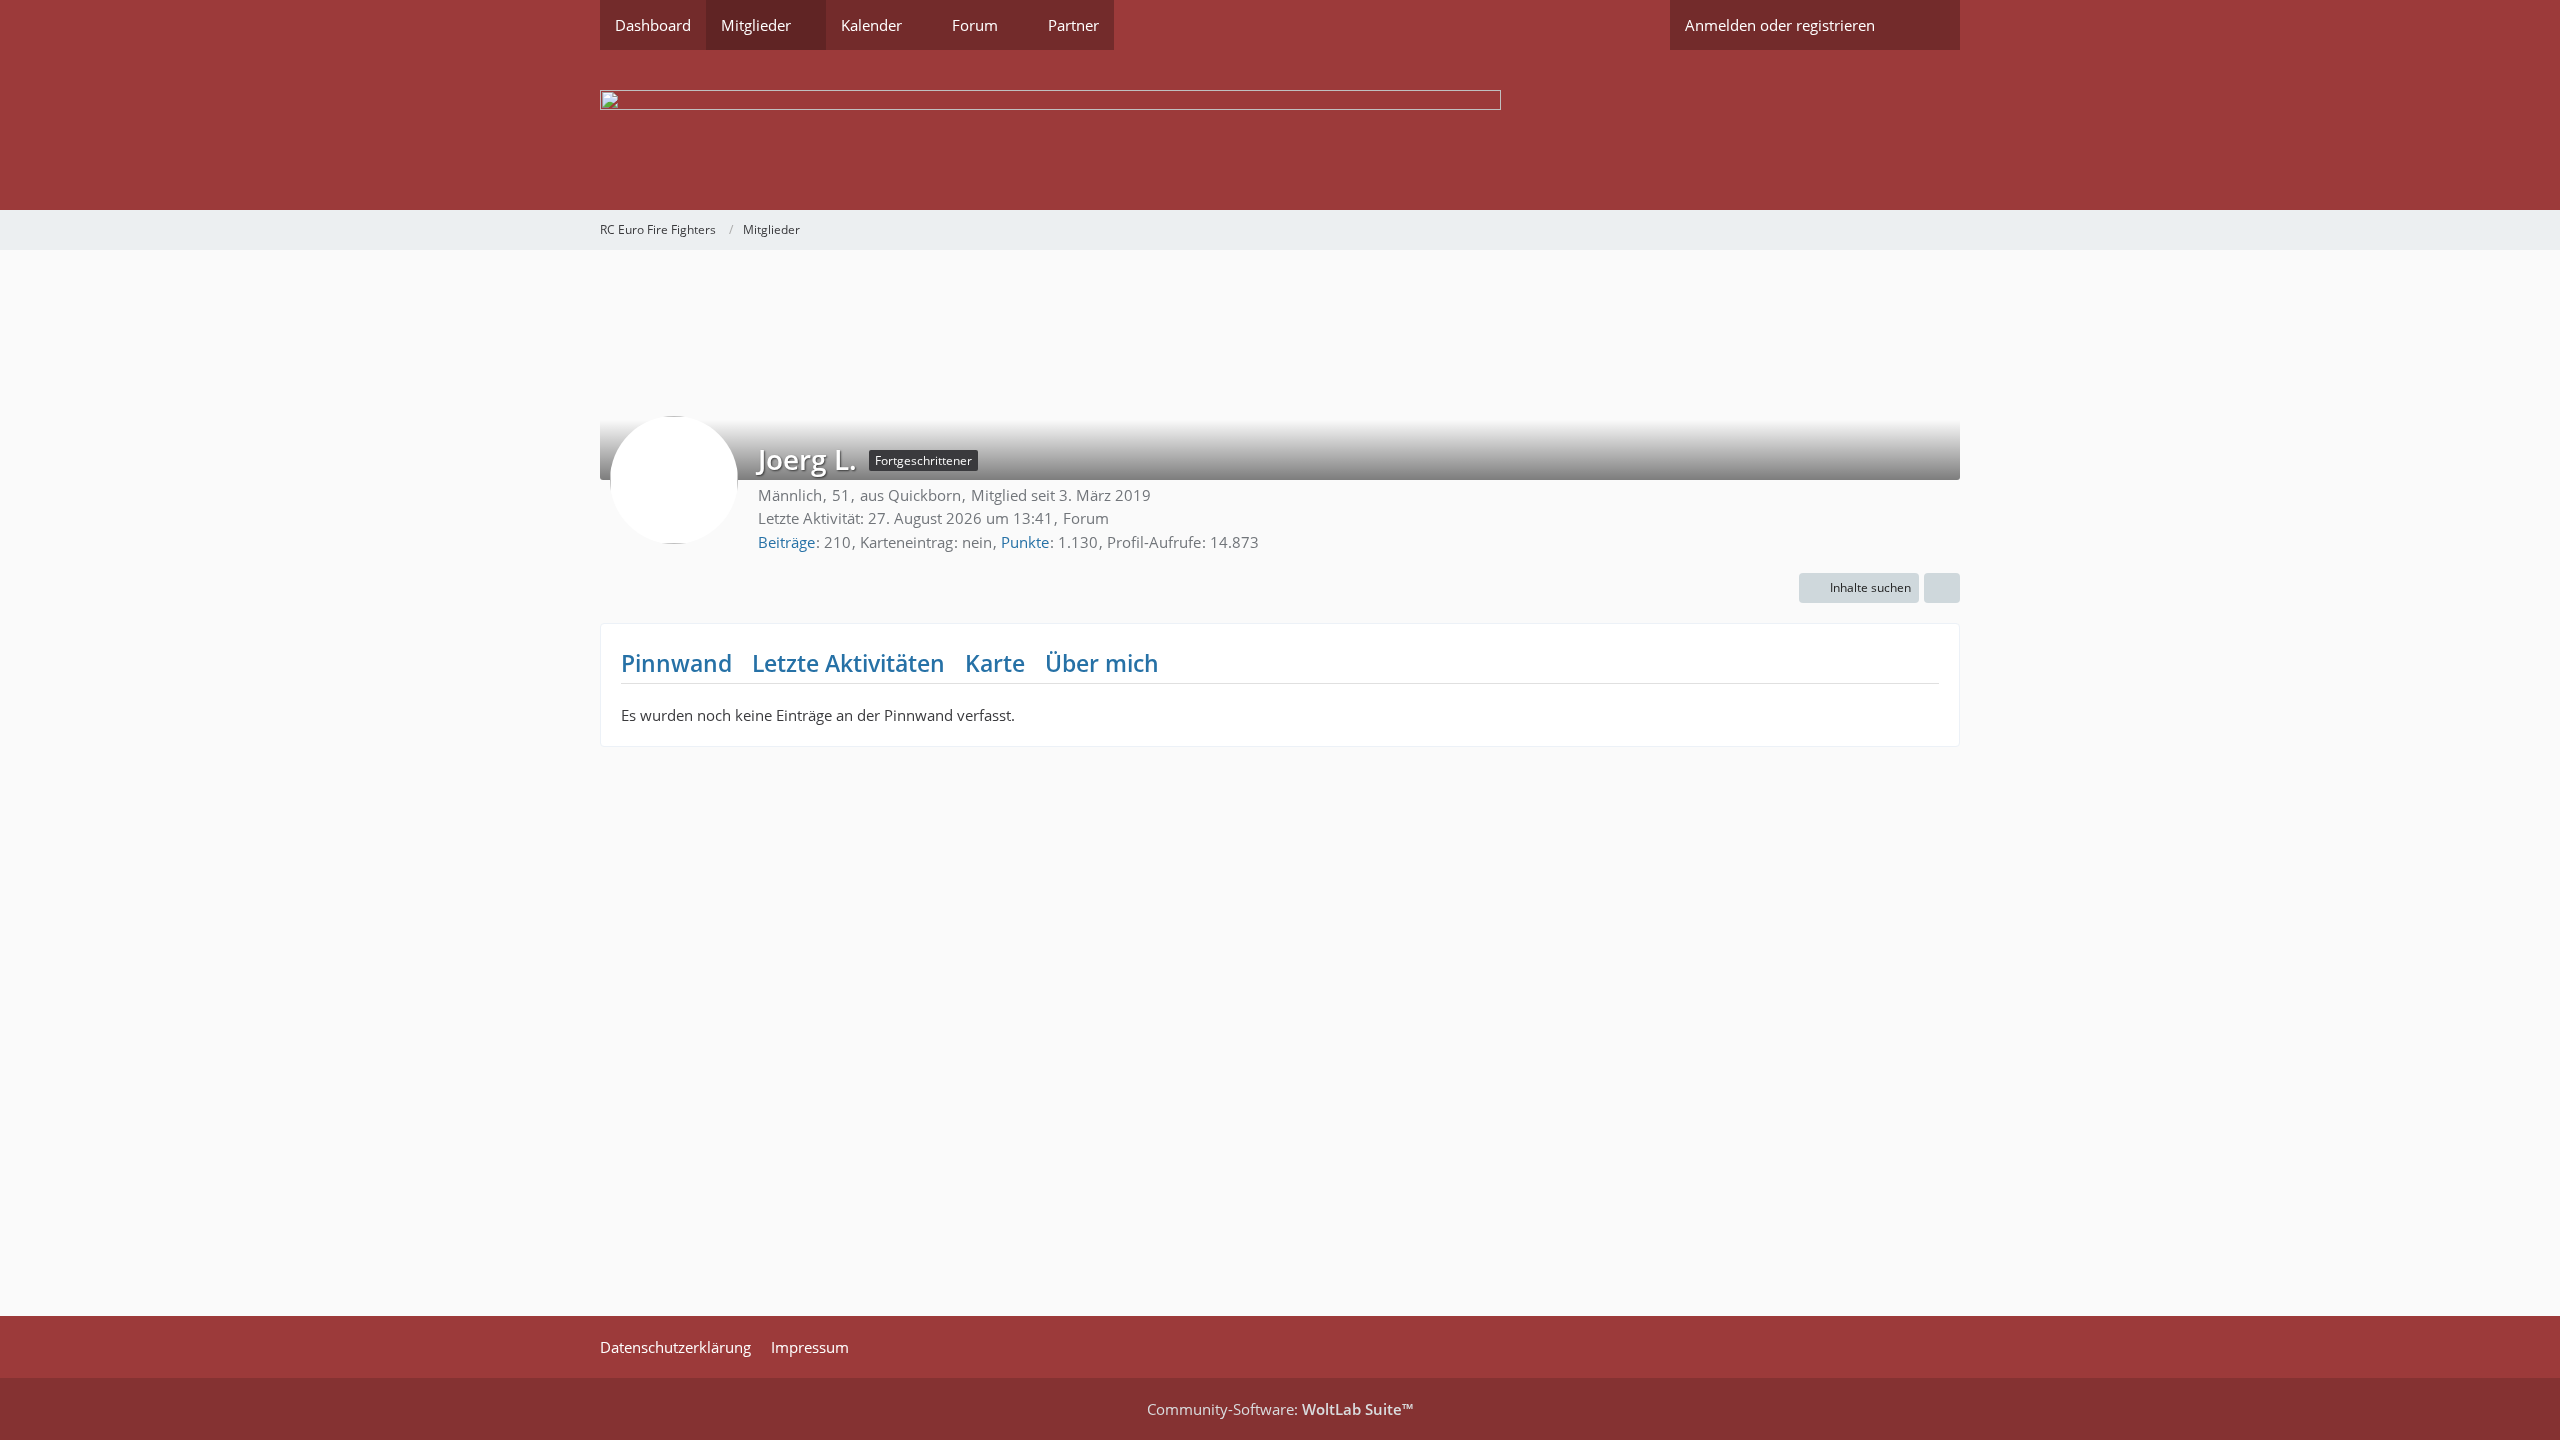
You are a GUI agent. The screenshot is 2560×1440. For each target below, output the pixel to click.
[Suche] (1925, 25)
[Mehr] (1942, 588)
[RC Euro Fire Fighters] (1280, 130)
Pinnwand (676, 663)
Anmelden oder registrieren (1780, 25)
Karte (995, 663)
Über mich (1102, 663)
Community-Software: (1280, 1409)
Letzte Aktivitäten (848, 663)
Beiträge (786, 542)
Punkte (1025, 542)
